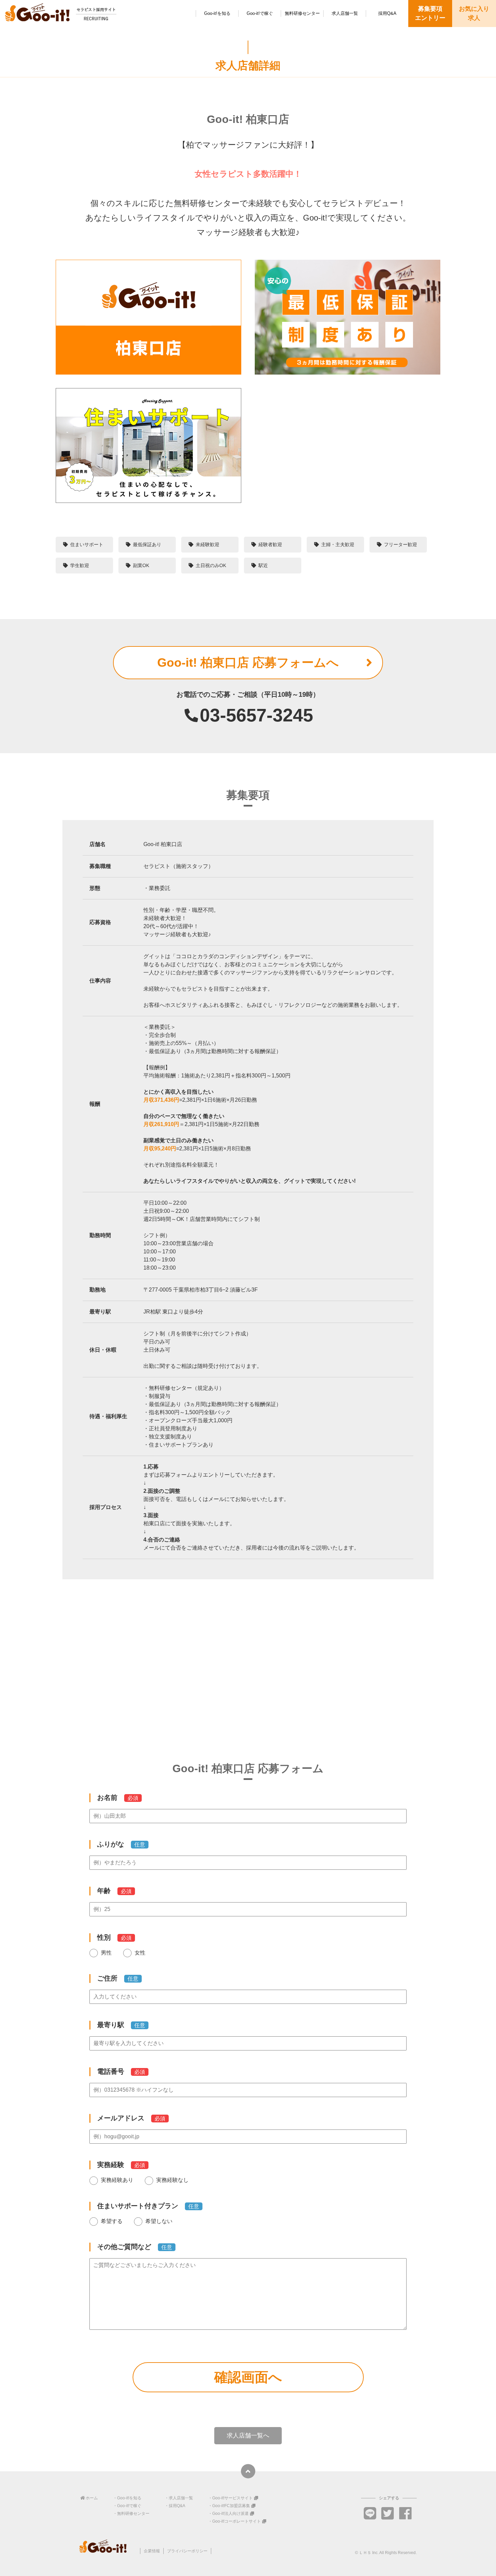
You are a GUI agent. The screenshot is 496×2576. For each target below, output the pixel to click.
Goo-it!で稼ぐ (260, 13)
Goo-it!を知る (217, 13)
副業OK (141, 565)
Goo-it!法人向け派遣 (230, 2514)
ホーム (92, 2498)
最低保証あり (147, 544)
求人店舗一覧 (345, 13)
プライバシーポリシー (187, 2551)
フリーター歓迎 (401, 544)
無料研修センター (302, 13)
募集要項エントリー (430, 13)
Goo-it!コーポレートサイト (237, 2521)
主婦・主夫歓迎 (338, 544)
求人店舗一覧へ (248, 2435)
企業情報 (152, 2551)
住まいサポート (87, 544)
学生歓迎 (80, 565)
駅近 (263, 565)
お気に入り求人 (474, 13)
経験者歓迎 (270, 544)
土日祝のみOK (211, 565)
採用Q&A (387, 13)
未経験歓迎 (208, 544)
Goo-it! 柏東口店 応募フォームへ (248, 662)
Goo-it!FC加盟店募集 (231, 2506)
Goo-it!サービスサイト (232, 2498)
